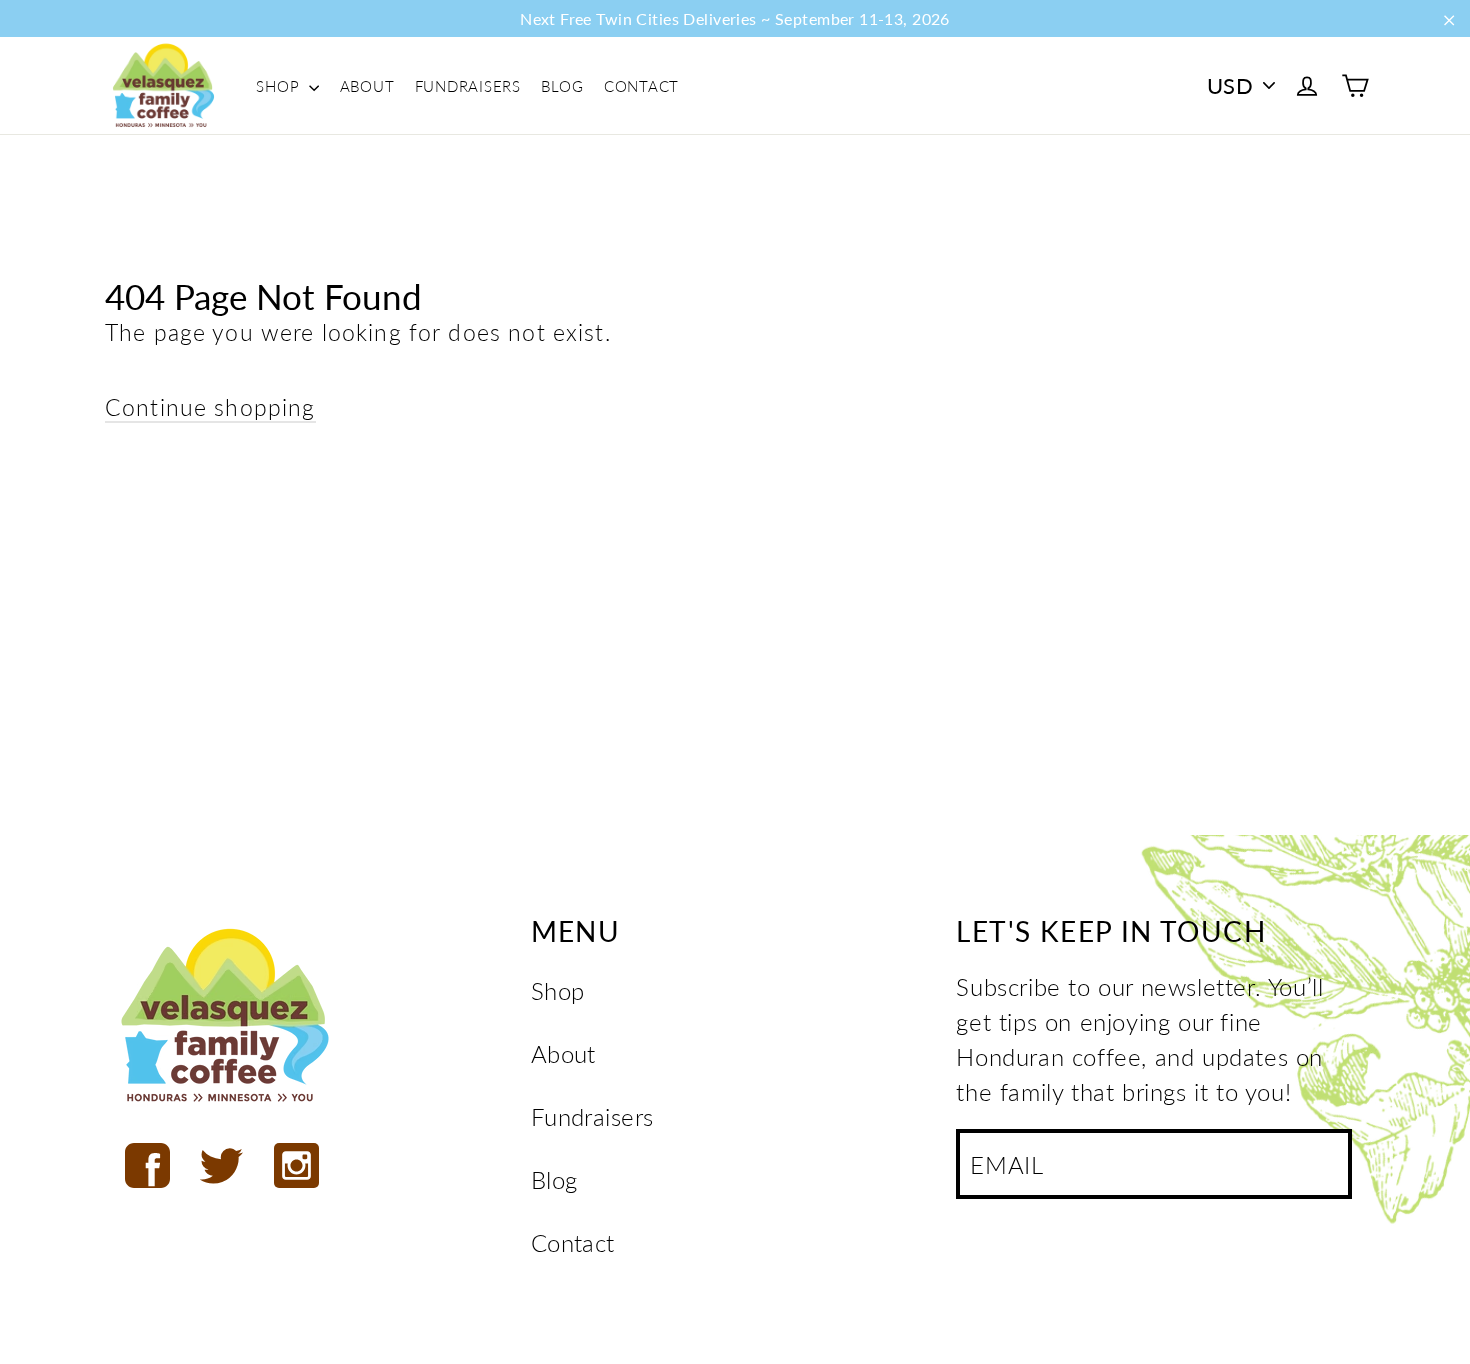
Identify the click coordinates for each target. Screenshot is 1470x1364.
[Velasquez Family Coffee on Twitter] (221, 1165)
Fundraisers (468, 86)
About (367, 86)
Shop (280, 86)
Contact (641, 86)
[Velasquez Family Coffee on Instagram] (296, 1165)
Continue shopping (210, 407)
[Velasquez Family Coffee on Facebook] (147, 1165)
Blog (562, 86)
